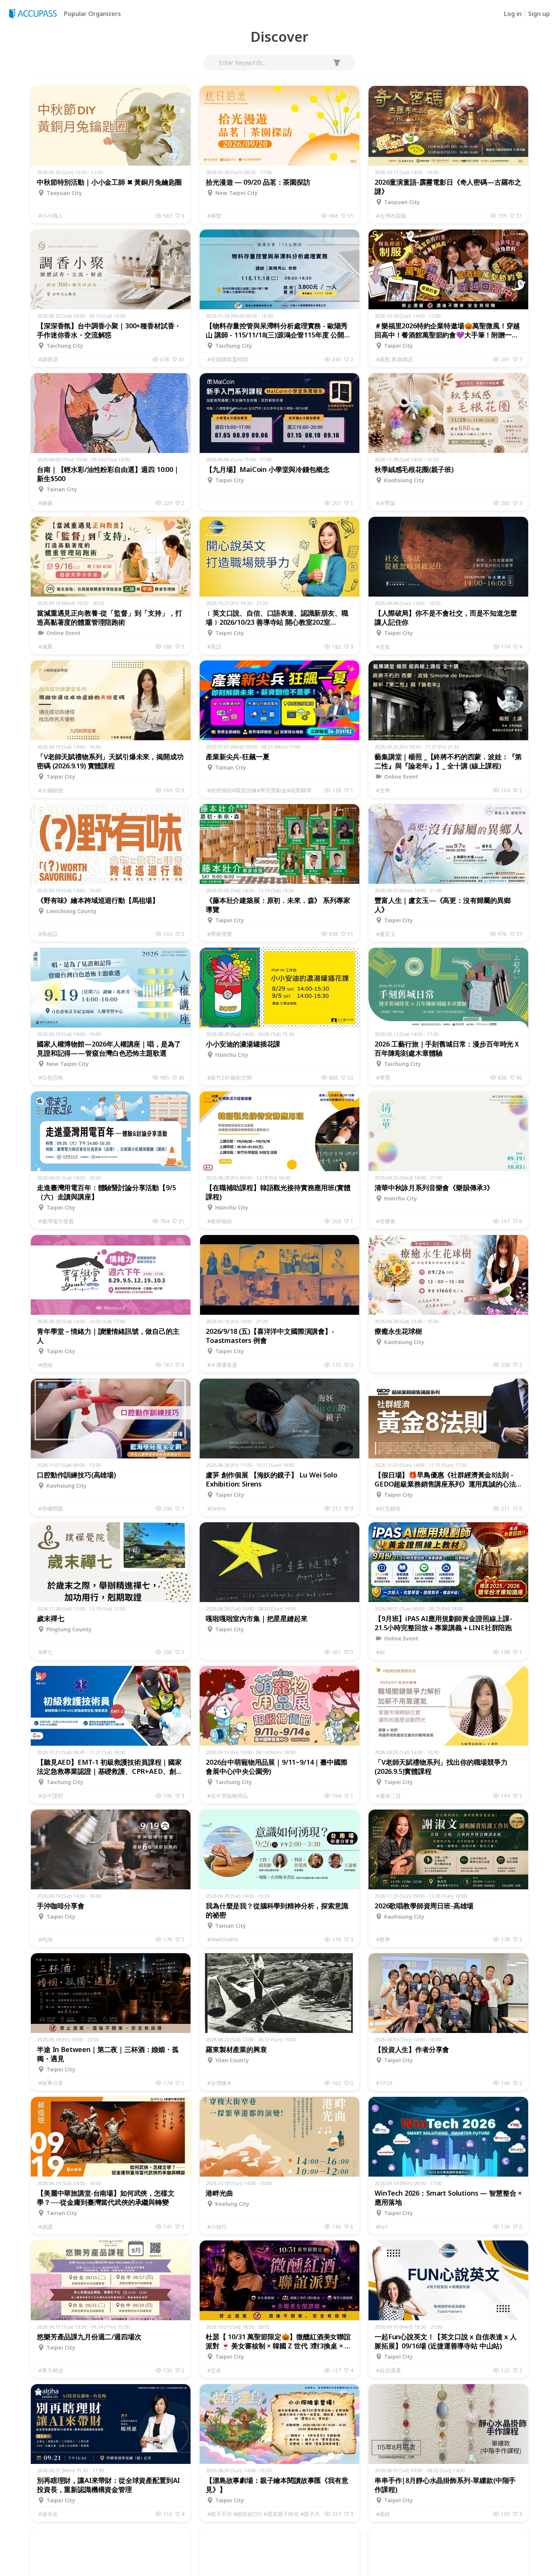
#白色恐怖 (51, 1077)
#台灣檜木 (220, 2083)
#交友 (383, 647)
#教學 (383, 1939)
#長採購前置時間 (228, 359)
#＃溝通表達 (222, 1365)
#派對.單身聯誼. (395, 359)
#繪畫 (45, 503)
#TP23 (384, 2083)
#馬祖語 (48, 934)
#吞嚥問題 (51, 1508)
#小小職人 (51, 216)
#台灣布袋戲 (391, 216)
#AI (380, 1652)
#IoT (382, 2227)
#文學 (383, 790)
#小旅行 (217, 2227)
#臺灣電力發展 (56, 1221)
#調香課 (48, 359)
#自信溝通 (388, 2370)
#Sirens (216, 1508)
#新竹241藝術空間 (229, 1077)
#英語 (214, 647)
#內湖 (45, 1939)
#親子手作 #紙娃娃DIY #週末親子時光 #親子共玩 (266, 2514)
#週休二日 (388, 1796)
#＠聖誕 (386, 503)
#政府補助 (220, 1221)
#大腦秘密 (51, 790)
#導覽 (214, 216)
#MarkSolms (223, 1939)
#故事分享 (51, 2083)
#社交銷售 (388, 1508)
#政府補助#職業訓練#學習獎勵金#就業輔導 (259, 790)
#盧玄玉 (386, 934)
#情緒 (45, 1365)
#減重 (45, 647)
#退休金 (48, 2514)
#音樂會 (386, 1221)
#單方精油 (51, 2370)
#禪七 (45, 1652)
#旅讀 (45, 2227)
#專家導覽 (220, 934)
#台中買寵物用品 (228, 1796)
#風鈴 (383, 2514)
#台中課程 (51, 1796)
